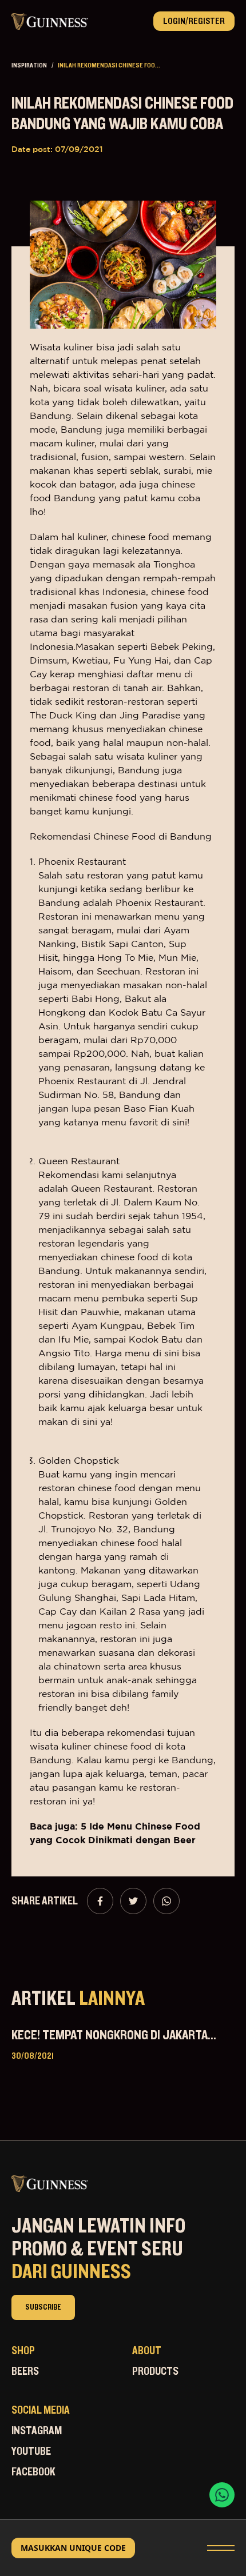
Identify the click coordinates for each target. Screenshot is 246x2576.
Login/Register (194, 21)
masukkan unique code (73, 2548)
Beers (25, 2371)
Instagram (37, 2431)
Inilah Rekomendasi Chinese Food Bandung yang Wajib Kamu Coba (122, 114)
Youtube (31, 2451)
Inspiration (29, 65)
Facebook (33, 2472)
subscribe (43, 2307)
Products (155, 2371)
